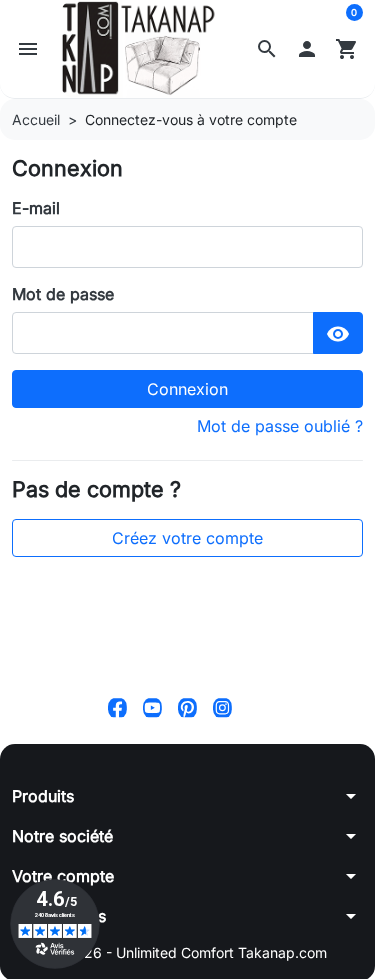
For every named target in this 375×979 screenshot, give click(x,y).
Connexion (187, 389)
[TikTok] (257, 706)
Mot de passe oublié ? (280, 426)
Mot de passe (63, 294)
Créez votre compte (187, 538)
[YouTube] (152, 706)
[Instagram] (222, 706)
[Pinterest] (187, 706)
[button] (267, 49)
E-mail (36, 208)
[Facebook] (117, 706)
